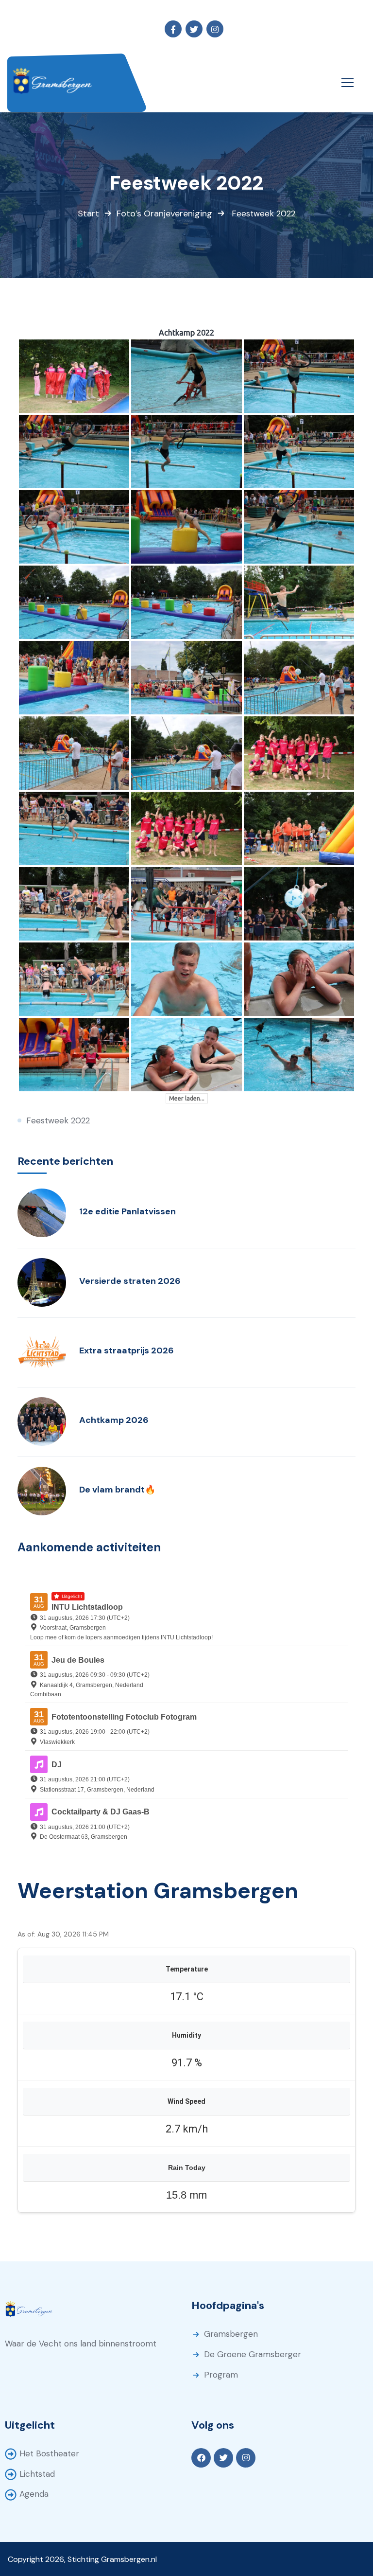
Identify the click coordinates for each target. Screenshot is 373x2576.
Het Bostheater (49, 2453)
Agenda (34, 2494)
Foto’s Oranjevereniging (164, 213)
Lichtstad (37, 2474)
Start (88, 213)
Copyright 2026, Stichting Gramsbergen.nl (82, 2559)
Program (221, 2375)
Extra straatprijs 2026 (127, 1350)
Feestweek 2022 (58, 1120)
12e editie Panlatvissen (127, 1211)
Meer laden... (187, 1098)
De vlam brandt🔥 (117, 1490)
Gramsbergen (231, 2334)
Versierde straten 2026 (130, 1281)
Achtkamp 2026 (114, 1420)
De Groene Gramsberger (253, 2354)
